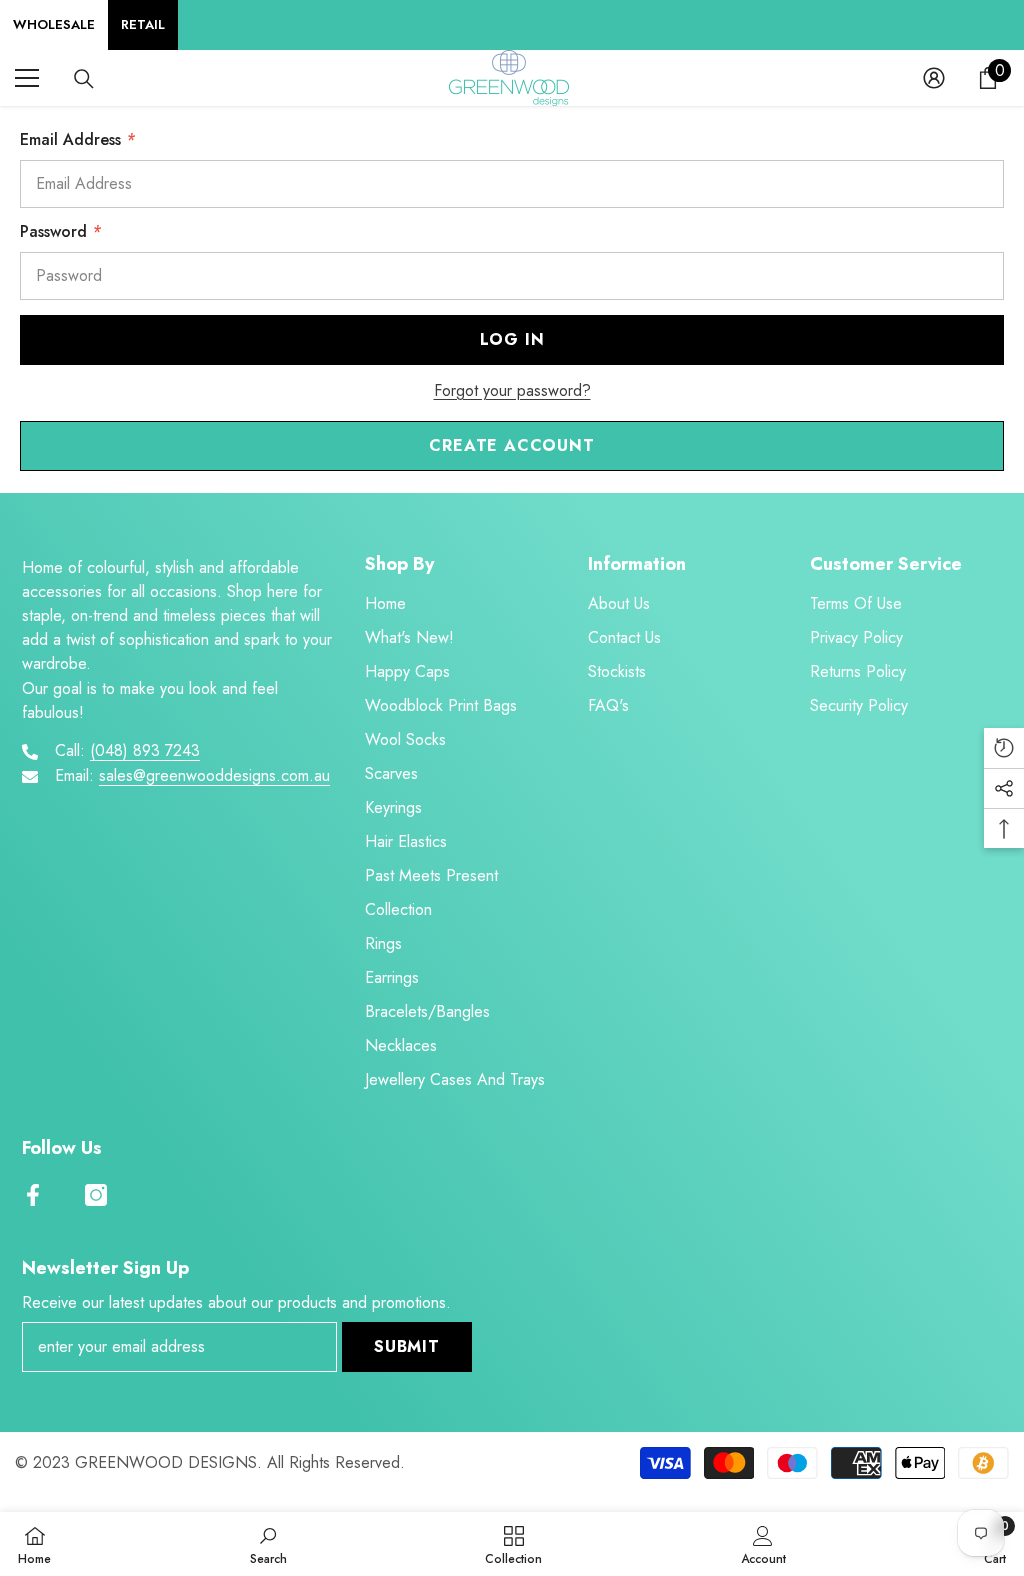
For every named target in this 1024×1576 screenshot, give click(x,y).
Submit (407, 1346)
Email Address (77, 139)
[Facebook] (33, 1195)
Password (60, 231)
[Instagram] (96, 1195)
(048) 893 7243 (145, 750)
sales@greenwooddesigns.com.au (214, 775)
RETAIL (143, 24)
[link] (268, 1544)
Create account (511, 445)
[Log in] (934, 78)
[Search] (84, 79)
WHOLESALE (54, 24)
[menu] (27, 78)
